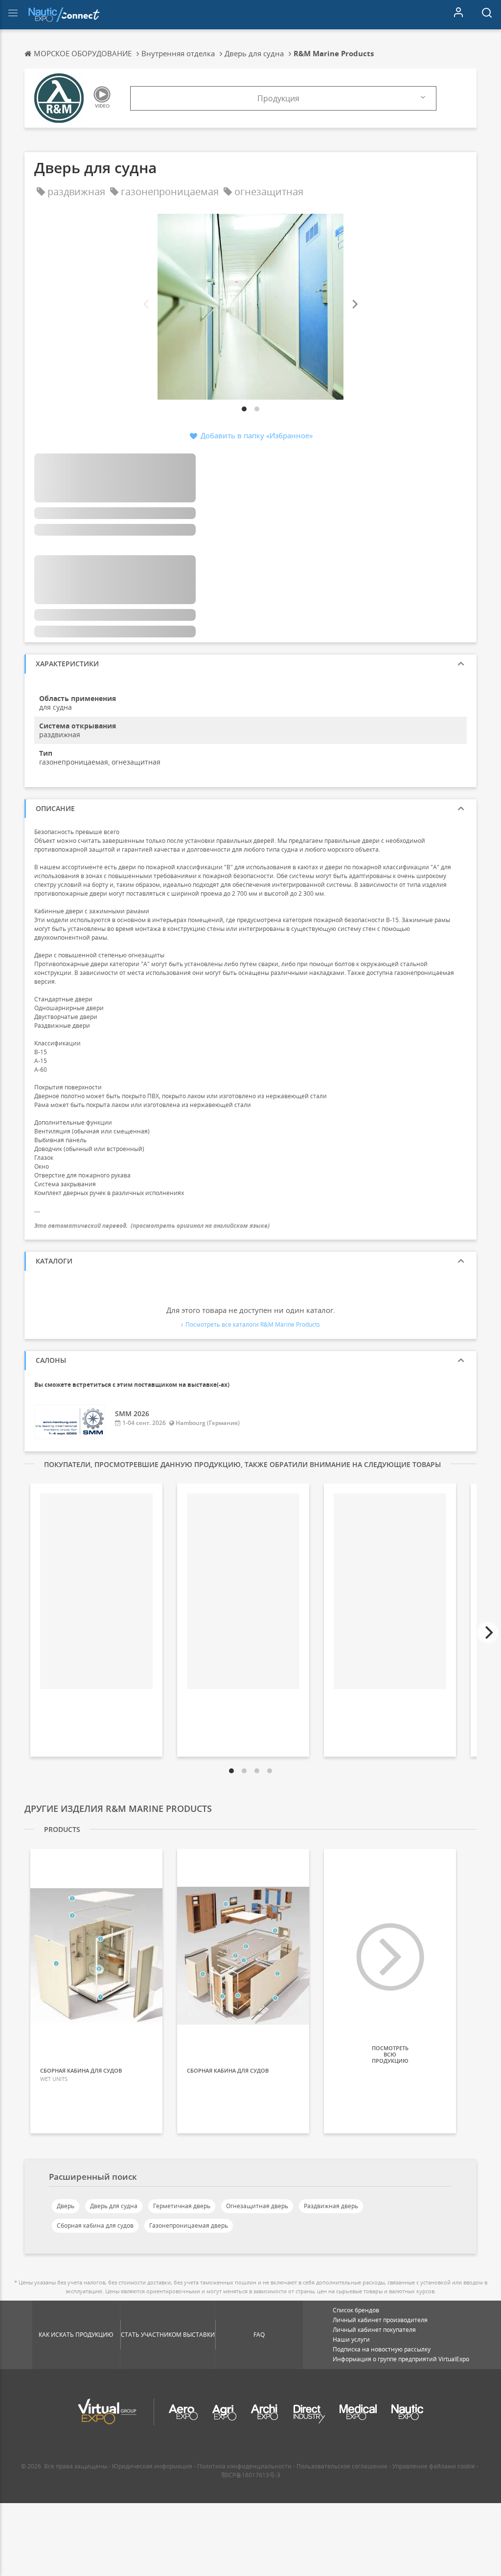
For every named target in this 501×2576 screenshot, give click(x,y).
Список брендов (356, 2310)
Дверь (66, 2206)
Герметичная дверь (182, 2206)
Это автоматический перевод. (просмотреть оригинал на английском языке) (152, 1226)
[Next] (354, 305)
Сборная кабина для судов (95, 2226)
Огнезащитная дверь (257, 2206)
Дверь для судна (114, 2206)
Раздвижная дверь (331, 2206)
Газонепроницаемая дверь (189, 2226)
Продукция (278, 98)
